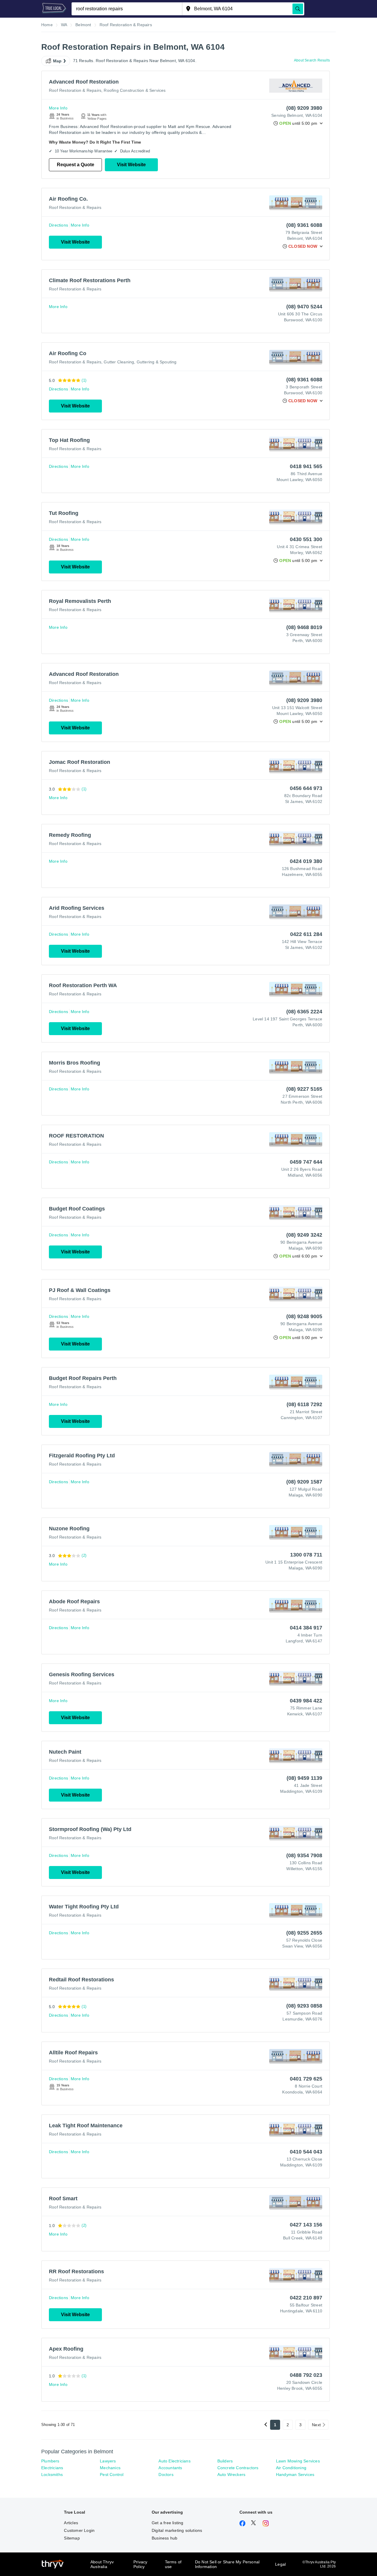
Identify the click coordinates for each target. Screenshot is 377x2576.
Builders (225, 2461)
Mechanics (110, 2468)
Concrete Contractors (238, 2468)
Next (316, 2425)
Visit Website (131, 165)
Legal (280, 2564)
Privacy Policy (140, 2564)
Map (57, 61)
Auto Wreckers (232, 2474)
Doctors (166, 2474)
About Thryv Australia (102, 2564)
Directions (58, 225)
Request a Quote (76, 165)
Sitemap (72, 2538)
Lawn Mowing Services (298, 2461)
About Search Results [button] (312, 60)
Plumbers (50, 2461)
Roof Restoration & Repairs (75, 90)
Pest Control (112, 2474)
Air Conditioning (291, 2468)
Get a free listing (168, 2523)
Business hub (164, 2538)
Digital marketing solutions (177, 2530)
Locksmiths (52, 2474)
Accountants (170, 2468)
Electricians (52, 2468)
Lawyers (108, 2461)
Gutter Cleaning (119, 362)
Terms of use (173, 2564)
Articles (71, 2523)
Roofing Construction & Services (135, 90)
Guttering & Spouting (157, 362)
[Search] (298, 9)
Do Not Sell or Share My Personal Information (227, 2564)
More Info (58, 108)
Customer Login (79, 2530)
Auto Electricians (174, 2461)
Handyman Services (295, 2474)
